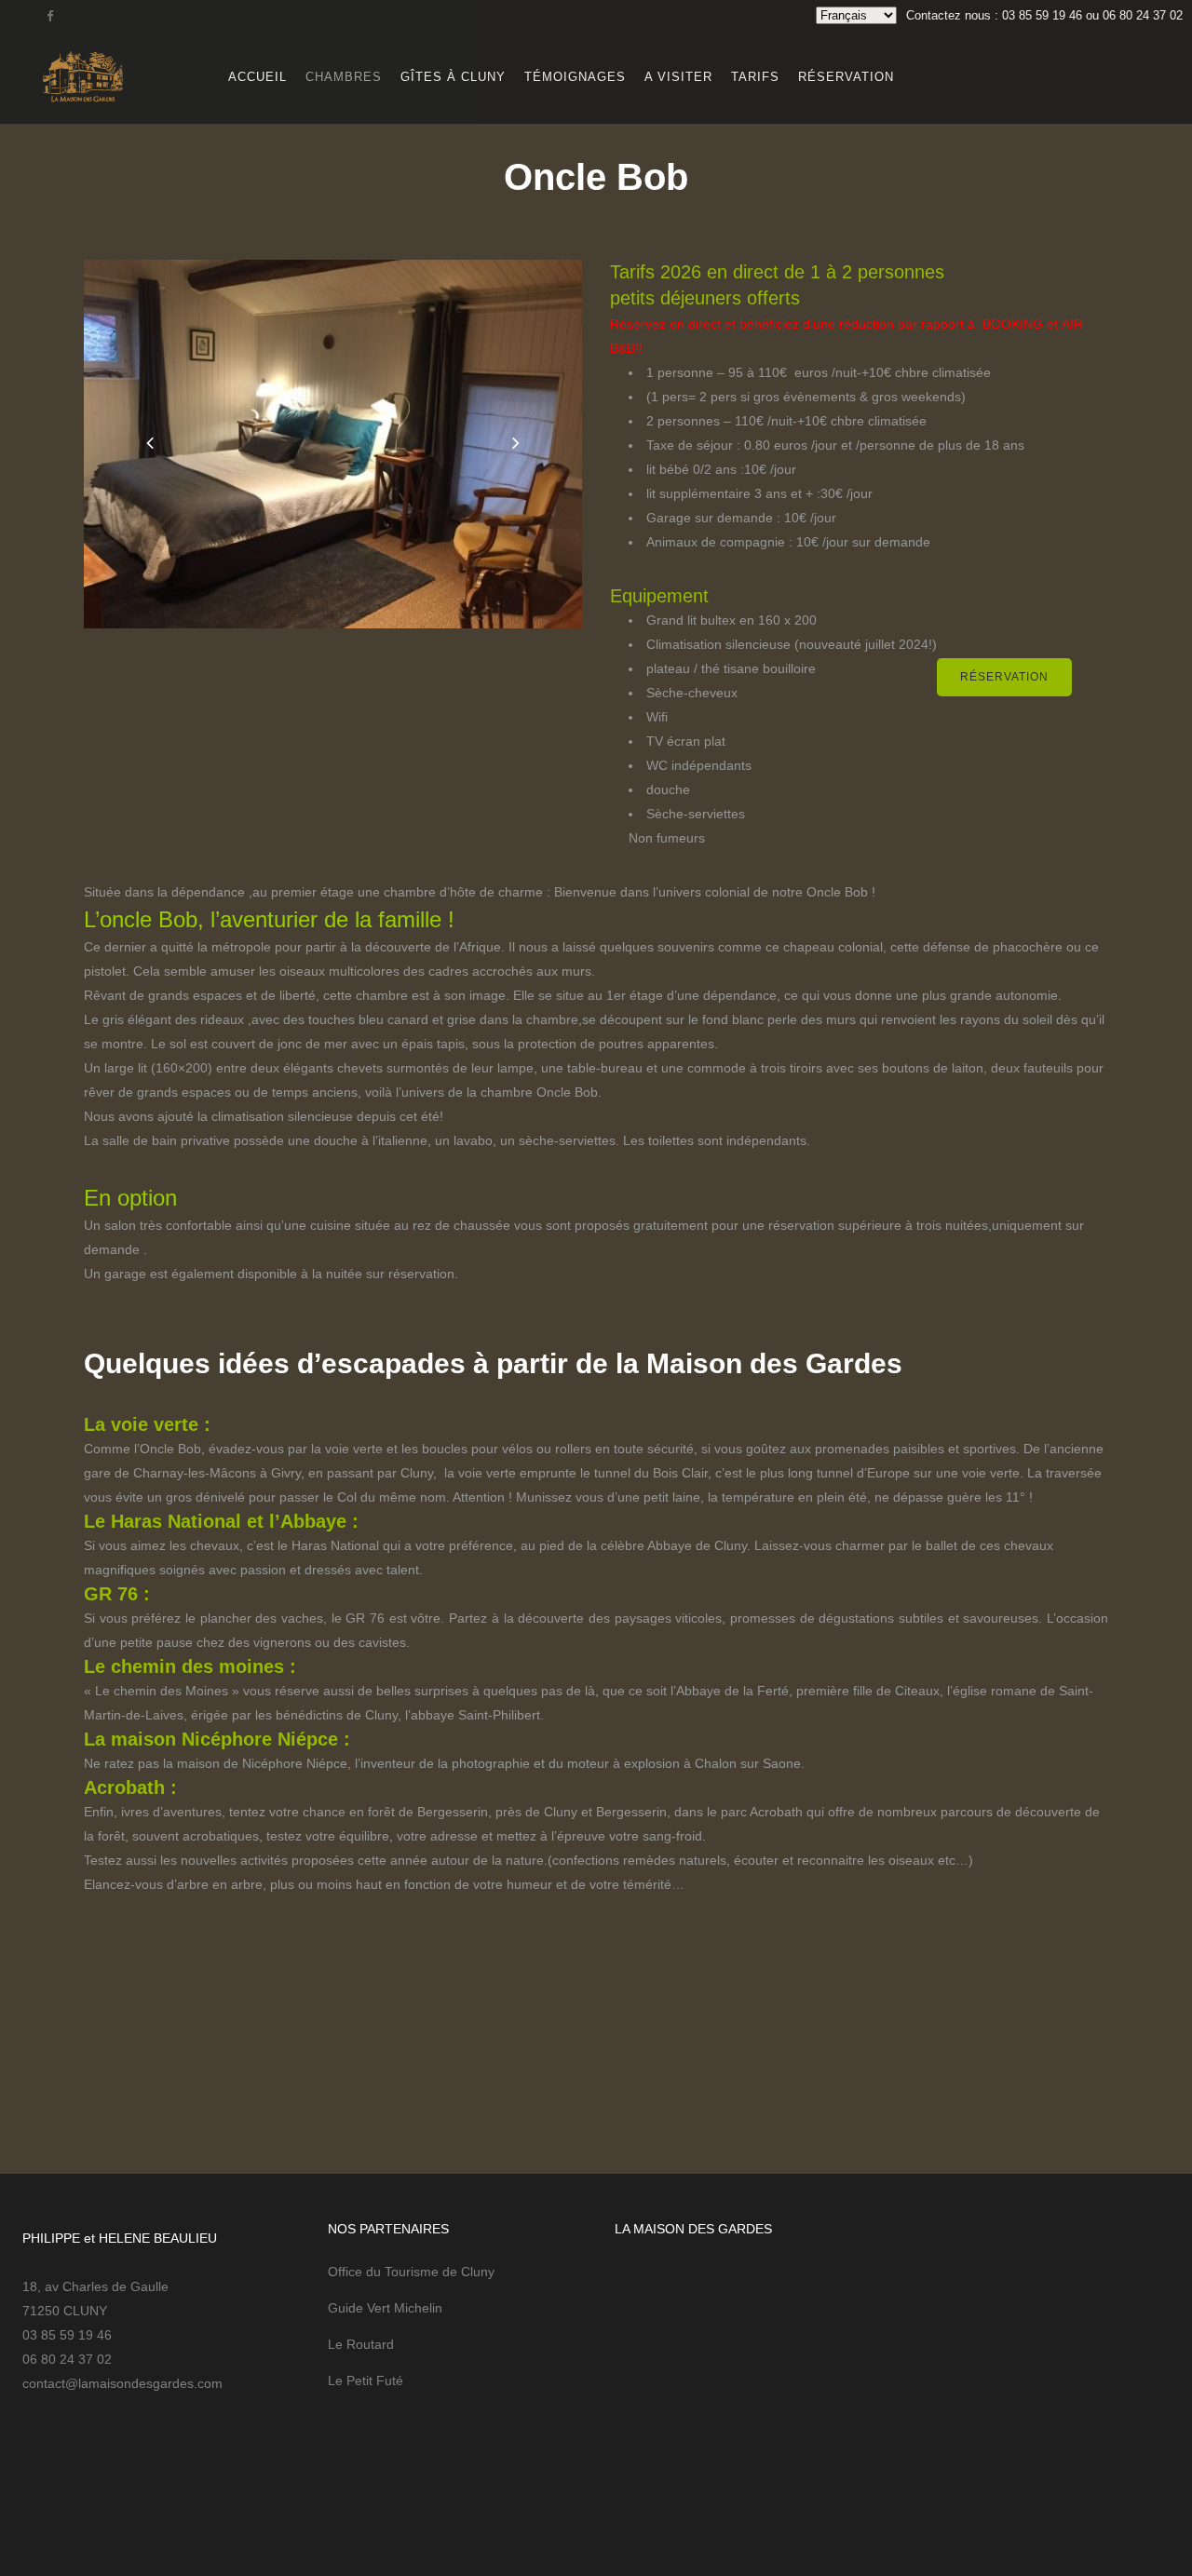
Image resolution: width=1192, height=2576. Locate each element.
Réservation (1004, 677)
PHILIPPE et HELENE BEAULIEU (120, 2238)
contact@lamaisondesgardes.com (122, 2383)
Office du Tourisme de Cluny (411, 2272)
